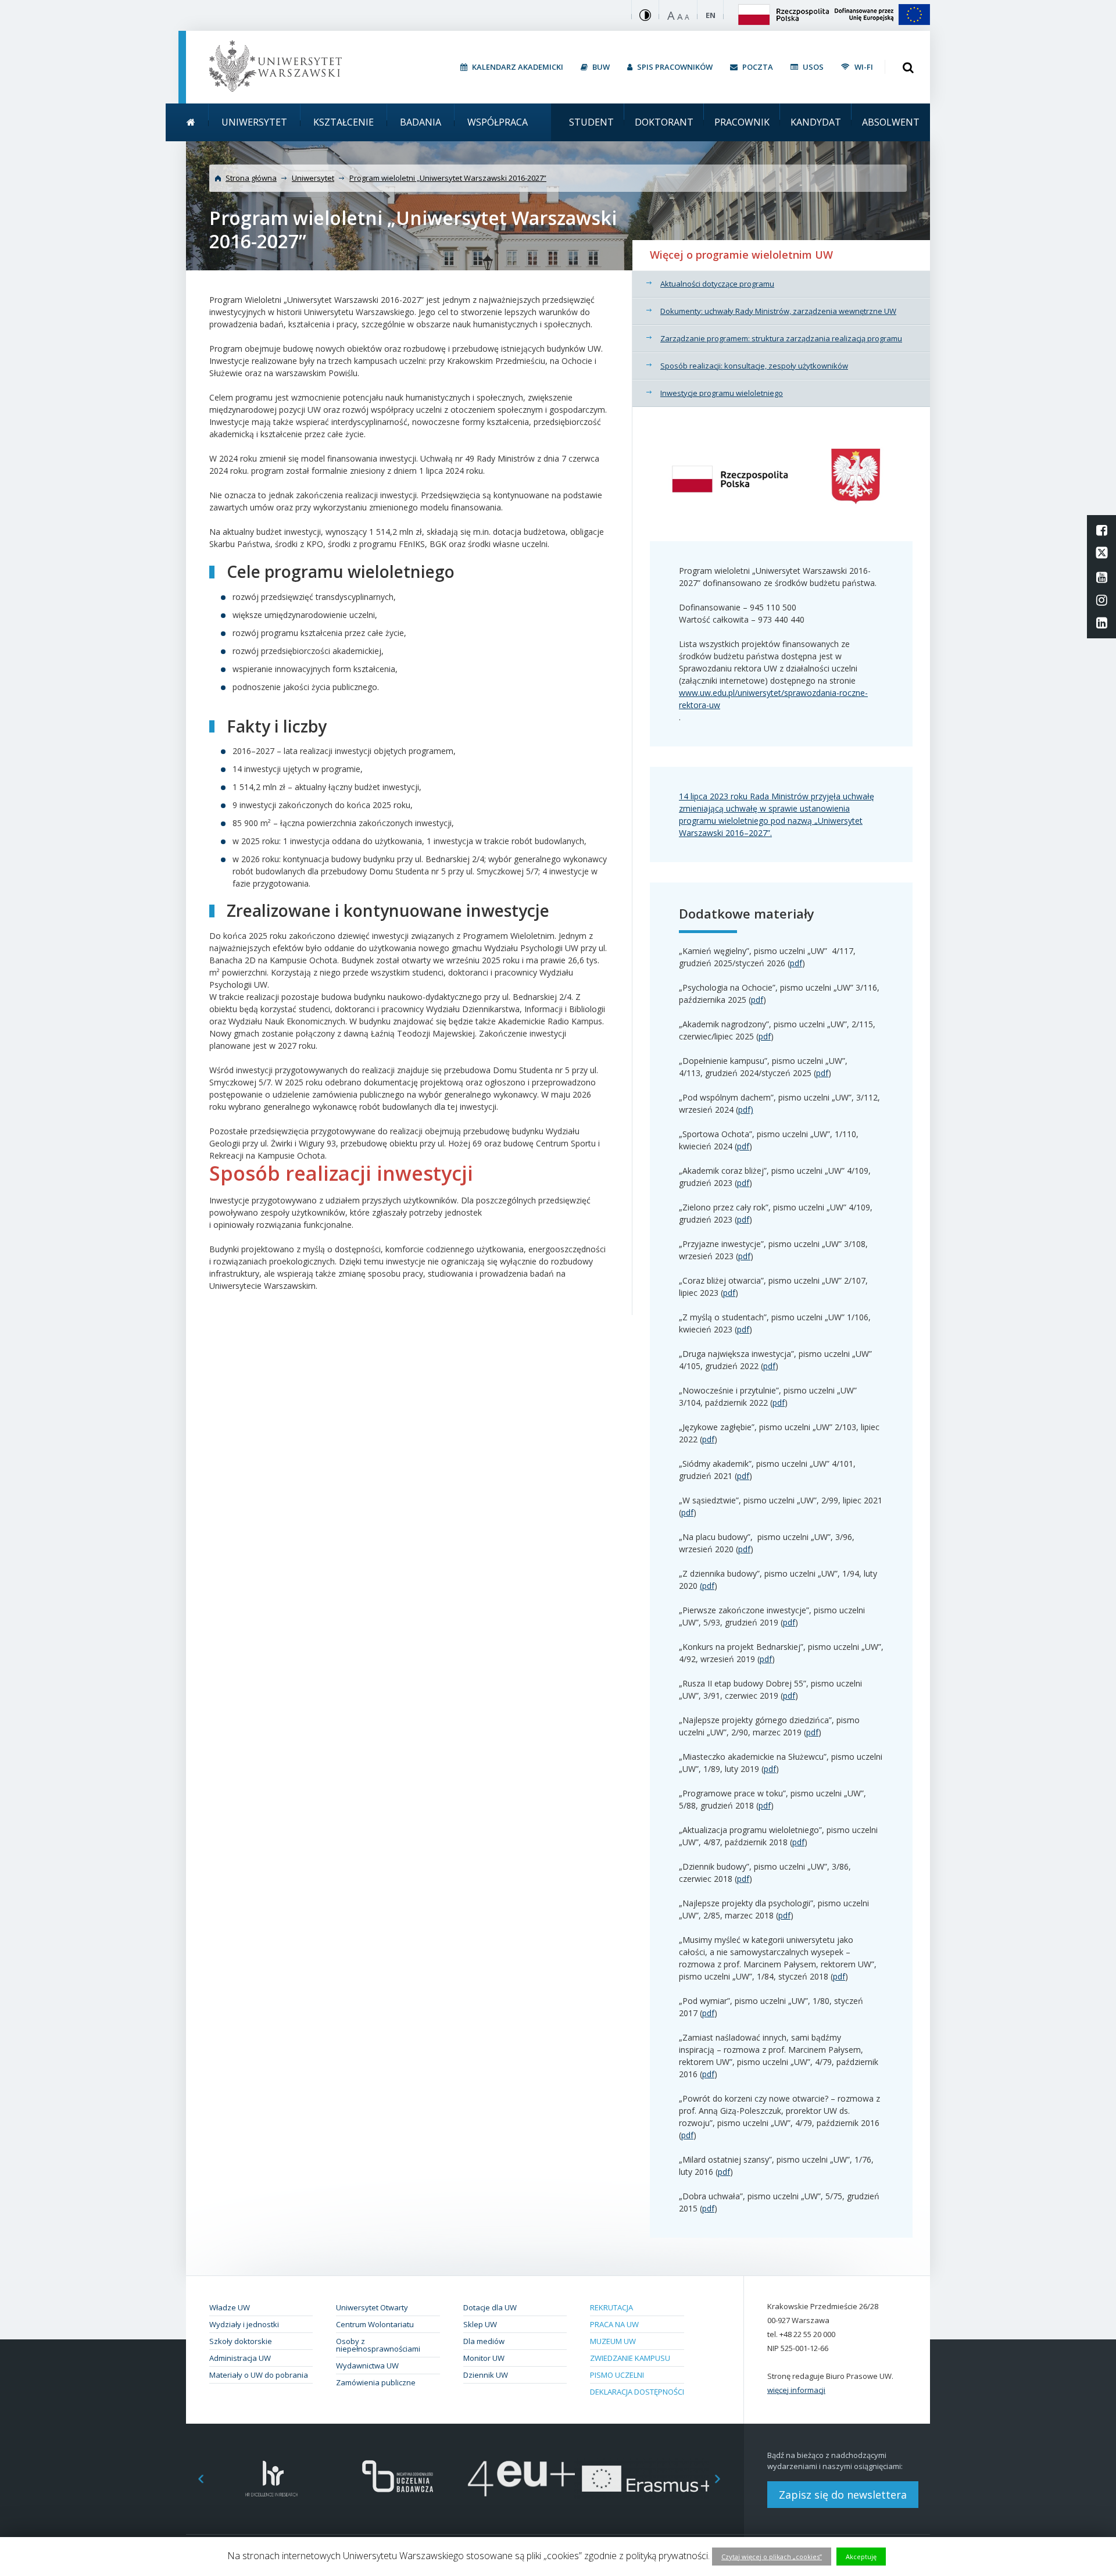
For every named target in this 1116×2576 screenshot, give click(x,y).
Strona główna (251, 178)
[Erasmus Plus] (647, 2479)
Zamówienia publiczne (376, 2382)
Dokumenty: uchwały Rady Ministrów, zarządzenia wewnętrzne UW (778, 311)
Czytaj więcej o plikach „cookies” (772, 2557)
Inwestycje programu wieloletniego (722, 393)
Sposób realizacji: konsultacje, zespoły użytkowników (754, 366)
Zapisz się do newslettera (843, 2495)
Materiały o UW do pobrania (259, 2375)
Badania (421, 122)
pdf (796, 963)
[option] (272, 2479)
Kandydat (816, 122)
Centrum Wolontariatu (375, 2324)
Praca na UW (614, 2324)
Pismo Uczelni (617, 2375)
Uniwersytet (254, 122)
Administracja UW (240, 2358)
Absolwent (891, 122)
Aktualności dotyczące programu (717, 284)
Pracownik (742, 122)
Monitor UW (484, 2358)
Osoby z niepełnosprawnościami (378, 2345)
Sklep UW (480, 2324)
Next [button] (724, 2479)
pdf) (746, 1110)
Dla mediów (484, 2341)
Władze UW (230, 2307)
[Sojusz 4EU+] (522, 2479)
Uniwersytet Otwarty (372, 2307)
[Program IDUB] (397, 2479)
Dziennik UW (486, 2375)
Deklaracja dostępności (637, 2392)
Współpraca (498, 122)
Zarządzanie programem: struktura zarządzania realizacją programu (781, 338)
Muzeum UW (613, 2341)
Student (591, 122)
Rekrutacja (611, 2307)
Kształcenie (344, 122)
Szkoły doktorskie (241, 2341)
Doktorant (664, 122)
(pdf (707, 1586)
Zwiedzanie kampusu (630, 2358)
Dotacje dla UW (490, 2307)
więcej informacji (796, 2390)
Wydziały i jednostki (244, 2324)
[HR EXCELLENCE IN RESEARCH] (272, 2479)
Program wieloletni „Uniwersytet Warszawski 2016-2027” (448, 178)
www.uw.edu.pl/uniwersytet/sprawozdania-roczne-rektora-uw (773, 699)
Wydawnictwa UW (367, 2366)
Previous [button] (195, 2479)
